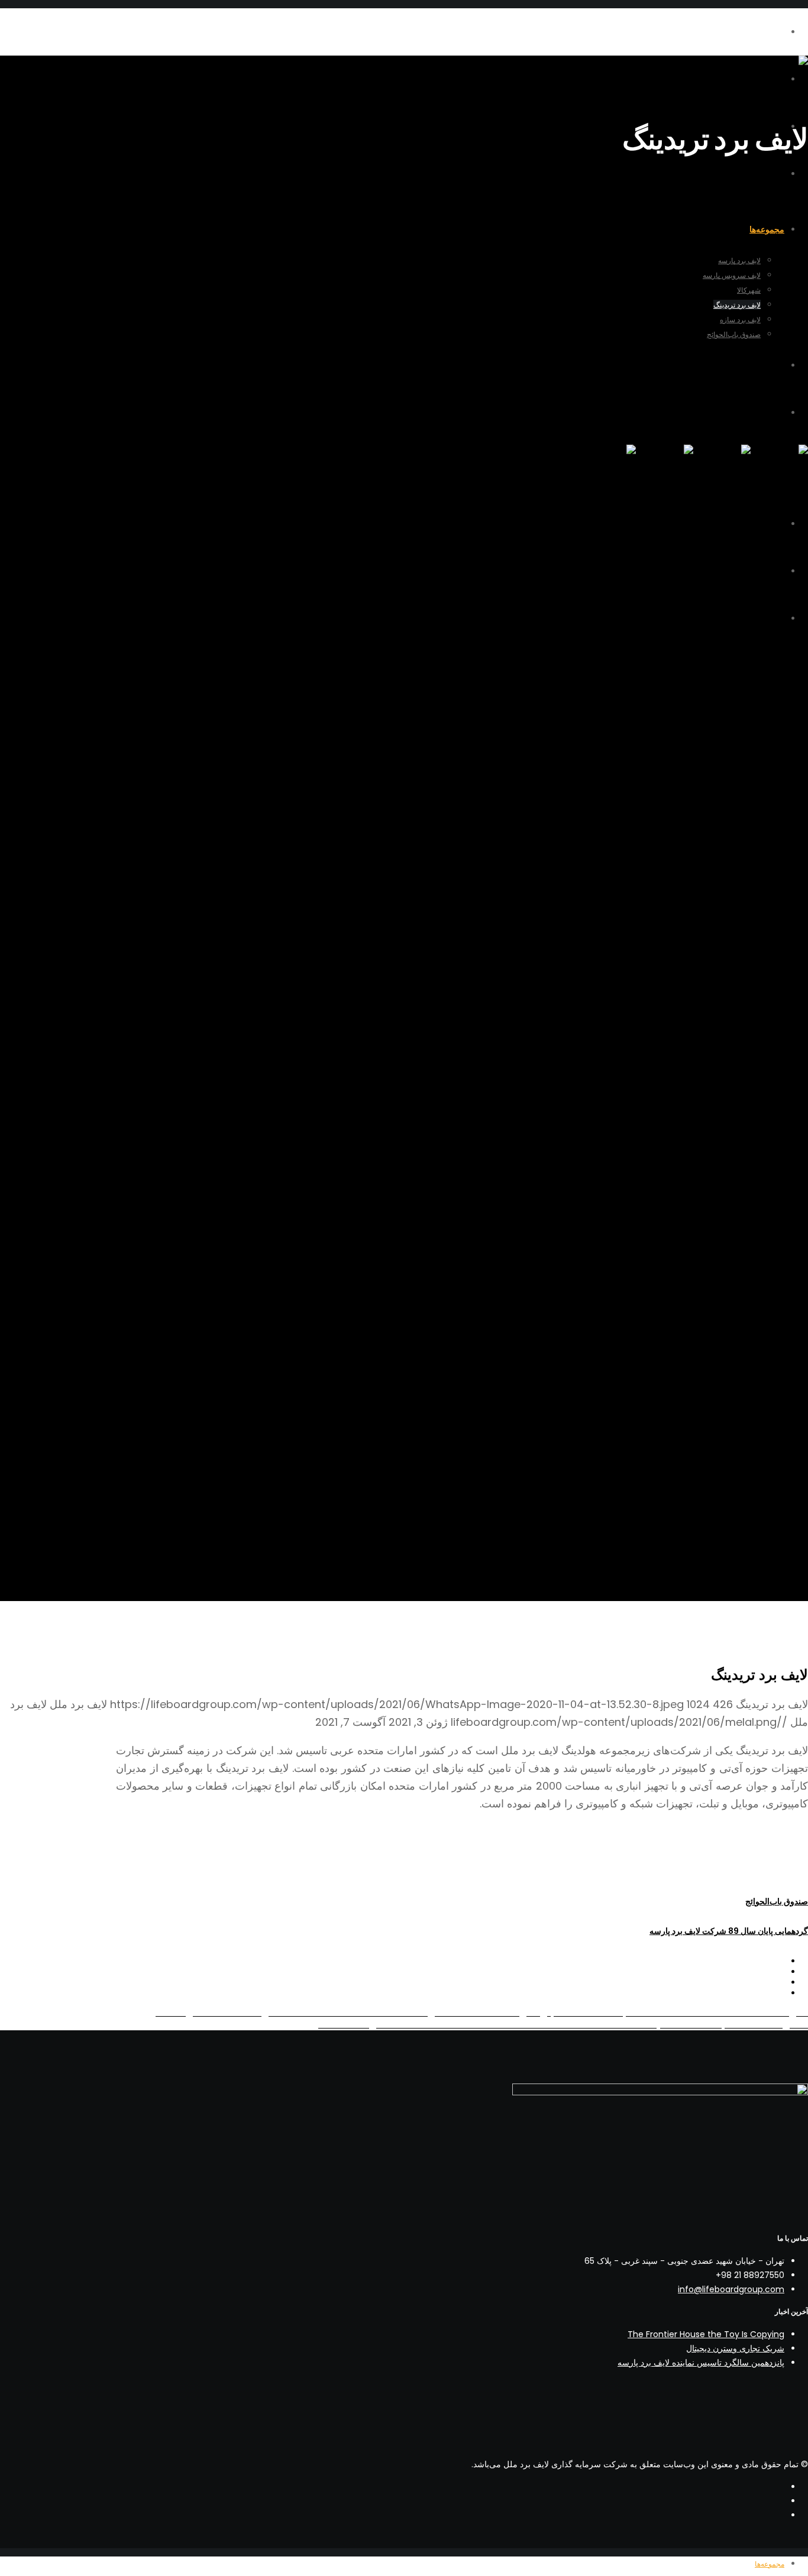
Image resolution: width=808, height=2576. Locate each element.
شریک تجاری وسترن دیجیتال (735, 2348)
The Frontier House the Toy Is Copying (706, 2334)
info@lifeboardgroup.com (731, 2289)
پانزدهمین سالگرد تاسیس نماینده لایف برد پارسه (701, 2363)
